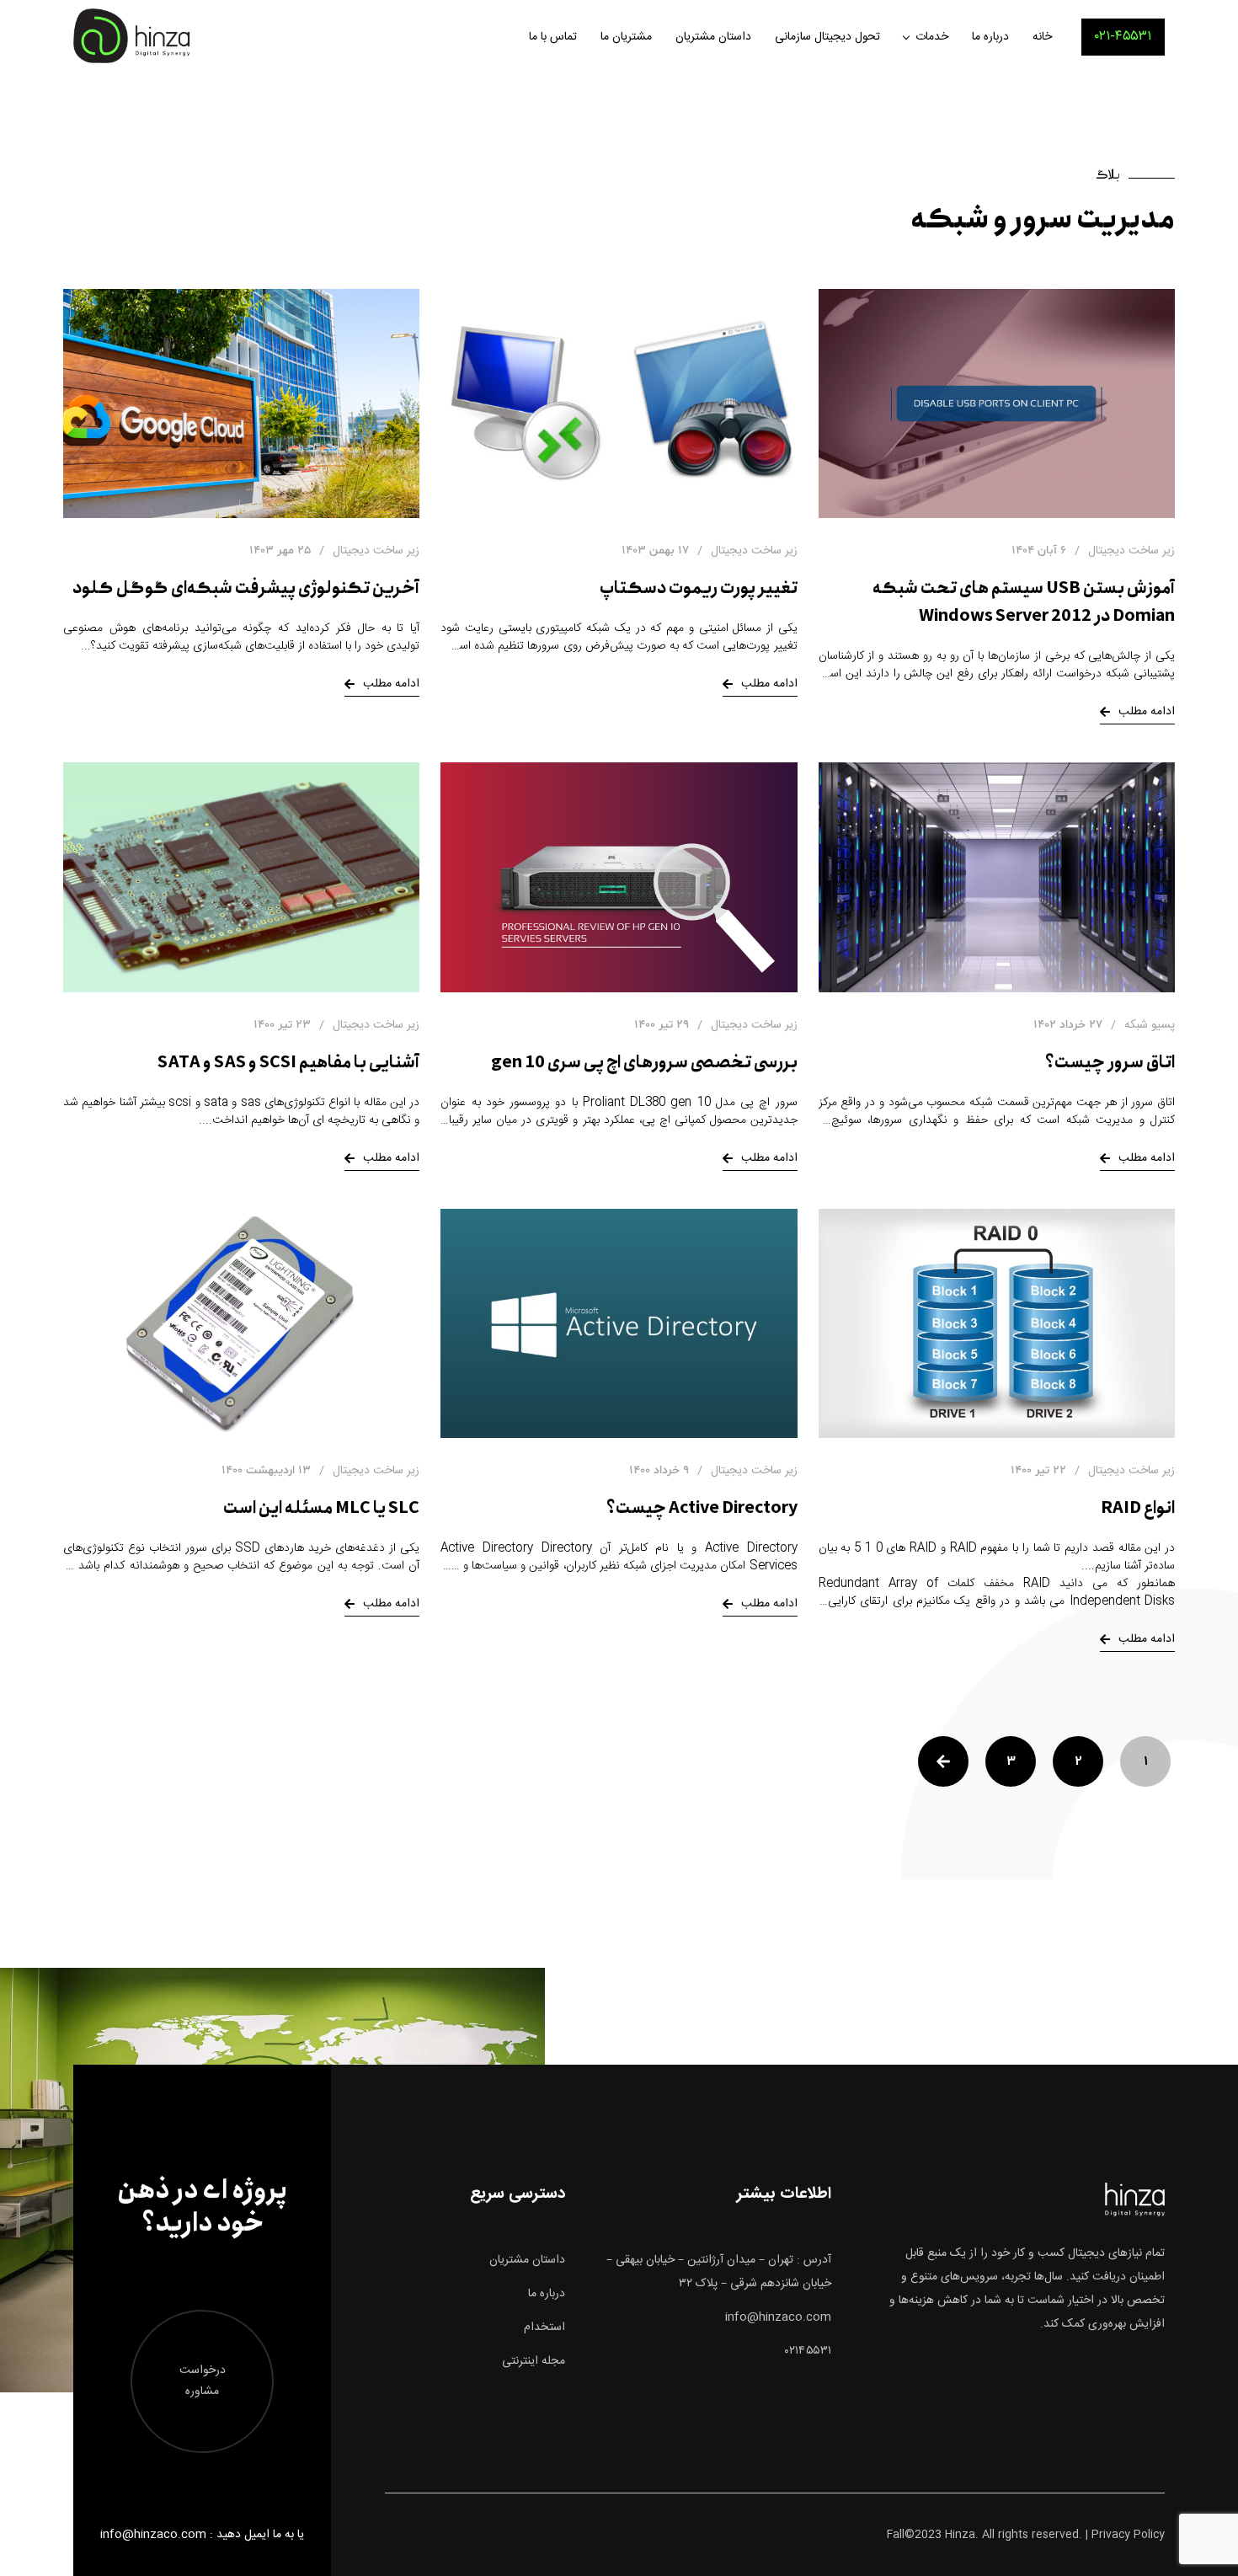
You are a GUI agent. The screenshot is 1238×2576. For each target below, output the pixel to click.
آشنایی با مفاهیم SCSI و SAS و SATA (288, 1063)
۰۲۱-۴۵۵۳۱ (1123, 37)
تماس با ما (553, 37)
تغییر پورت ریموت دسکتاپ (699, 588)
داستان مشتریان (713, 37)
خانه (1042, 37)
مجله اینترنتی (534, 2361)
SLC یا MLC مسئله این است (321, 1508)
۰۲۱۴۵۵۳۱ (808, 2351)
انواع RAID (1138, 1508)
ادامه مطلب (1147, 712)
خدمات (932, 37)
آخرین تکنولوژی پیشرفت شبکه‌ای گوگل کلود (246, 588)
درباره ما (990, 37)
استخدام (544, 2327)
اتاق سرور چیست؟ (1110, 1063)
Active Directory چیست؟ (702, 1508)
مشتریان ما (626, 37)
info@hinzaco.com (778, 2317)
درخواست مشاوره (203, 2381)
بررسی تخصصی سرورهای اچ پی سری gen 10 (644, 1063)
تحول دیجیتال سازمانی (827, 37)
